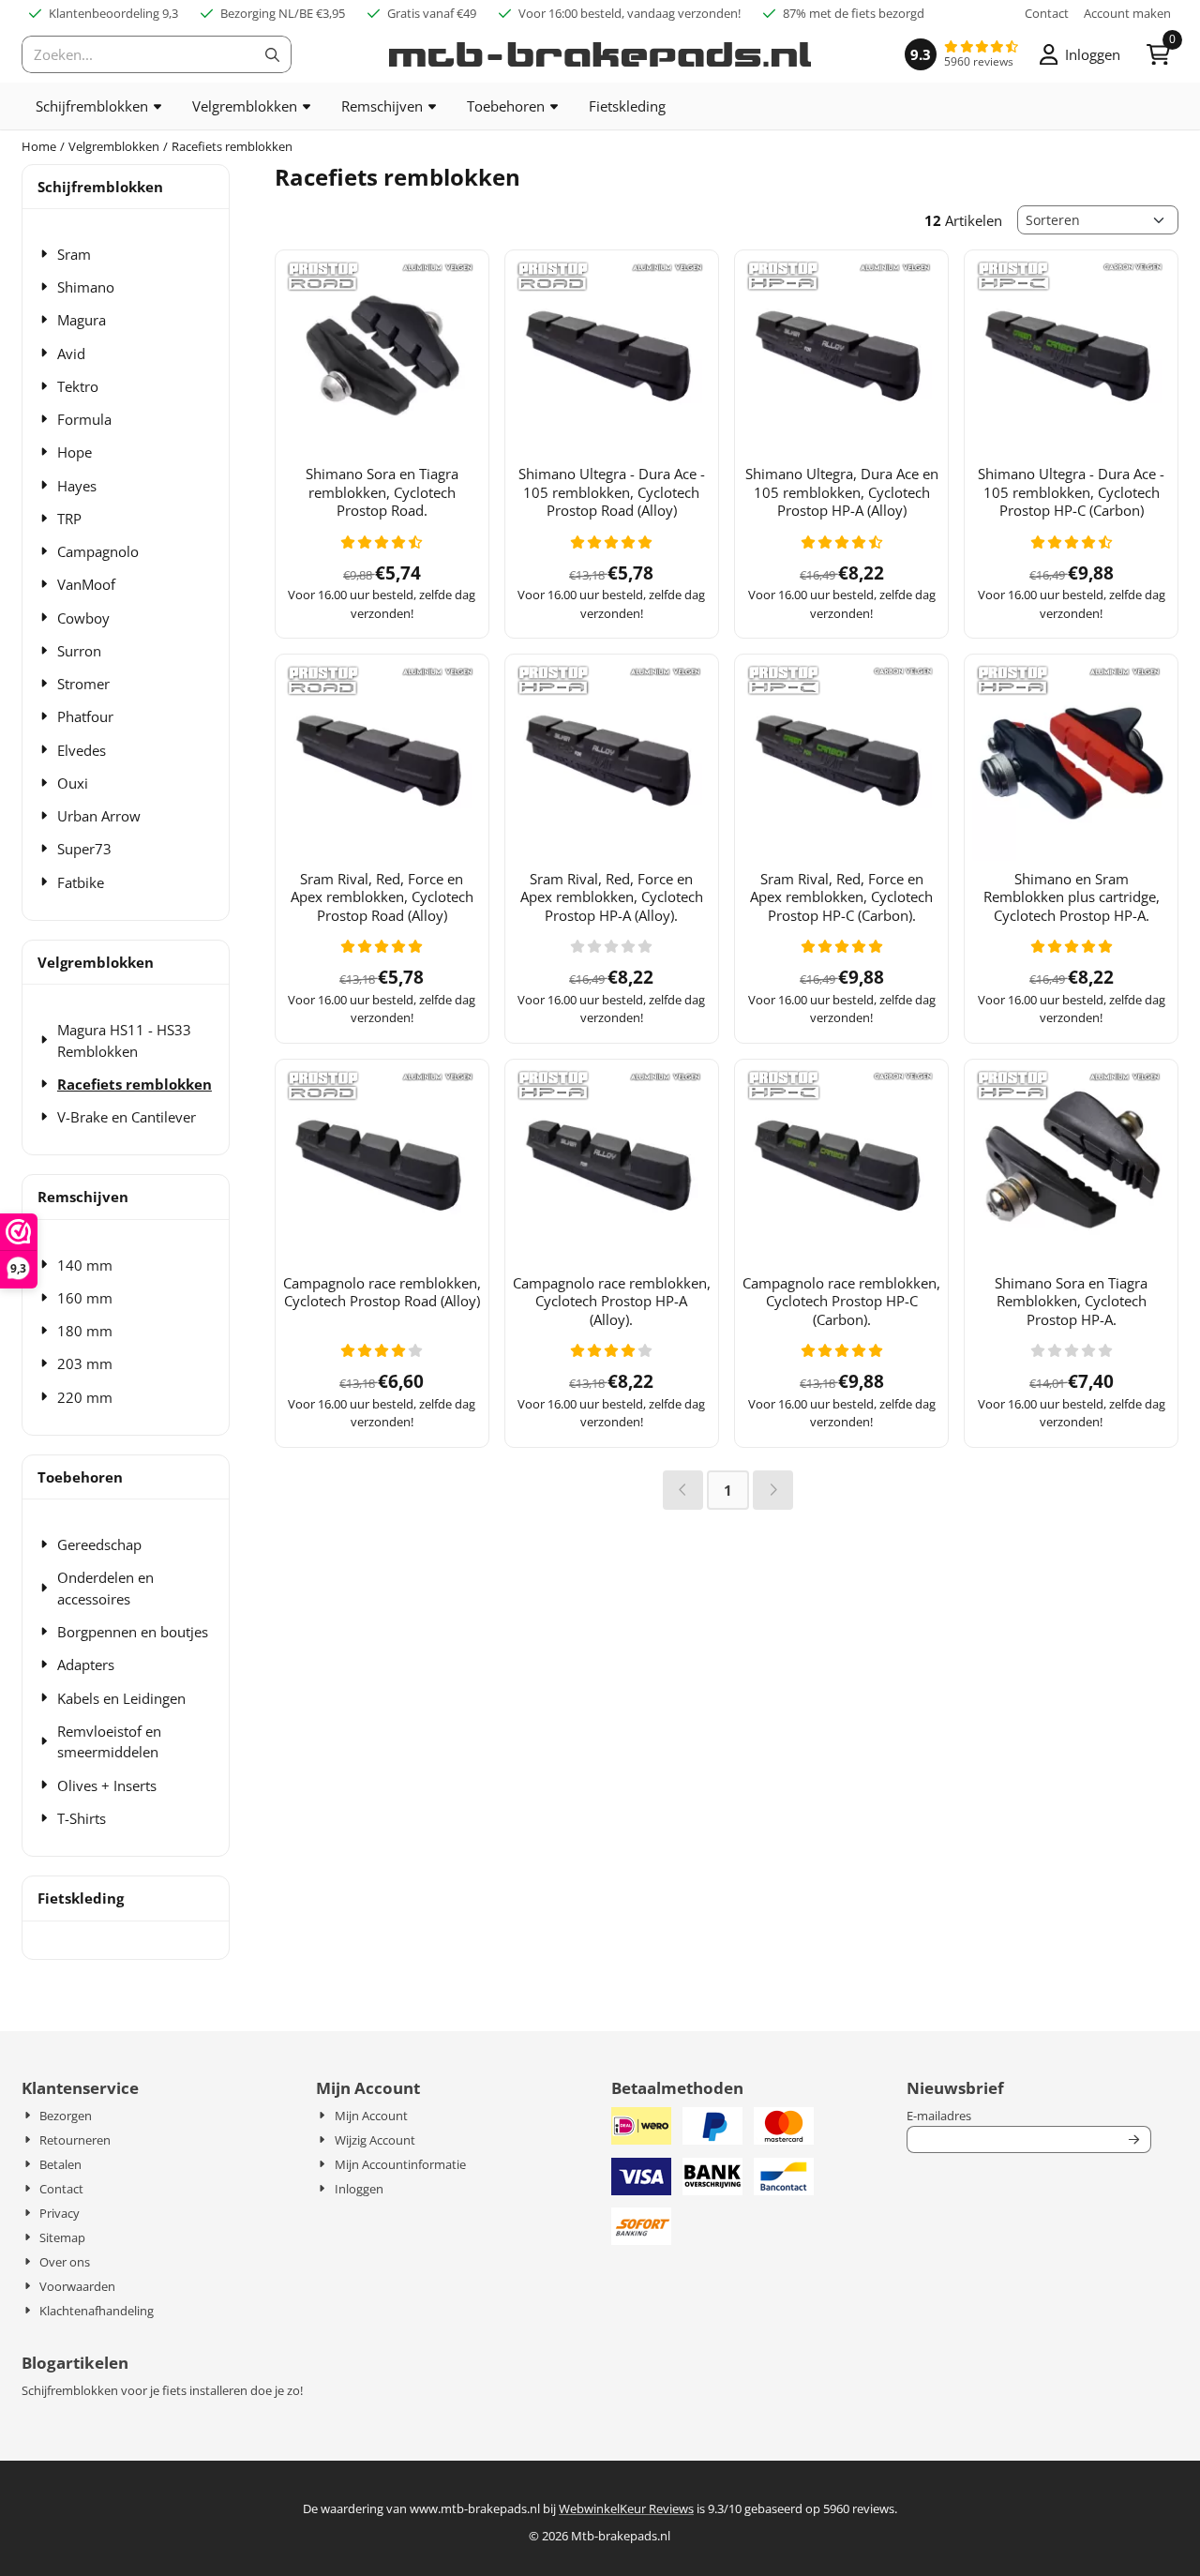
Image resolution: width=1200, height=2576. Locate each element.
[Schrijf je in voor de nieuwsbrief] (1135, 2140)
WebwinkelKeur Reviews (626, 2508)
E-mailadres (1029, 2116)
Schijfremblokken (100, 187)
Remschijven (83, 1197)
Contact (1047, 13)
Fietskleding (81, 1898)
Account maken (1127, 13)
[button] (1080, 54)
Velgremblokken (96, 962)
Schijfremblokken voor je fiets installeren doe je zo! (162, 2390)
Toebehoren (80, 1477)
